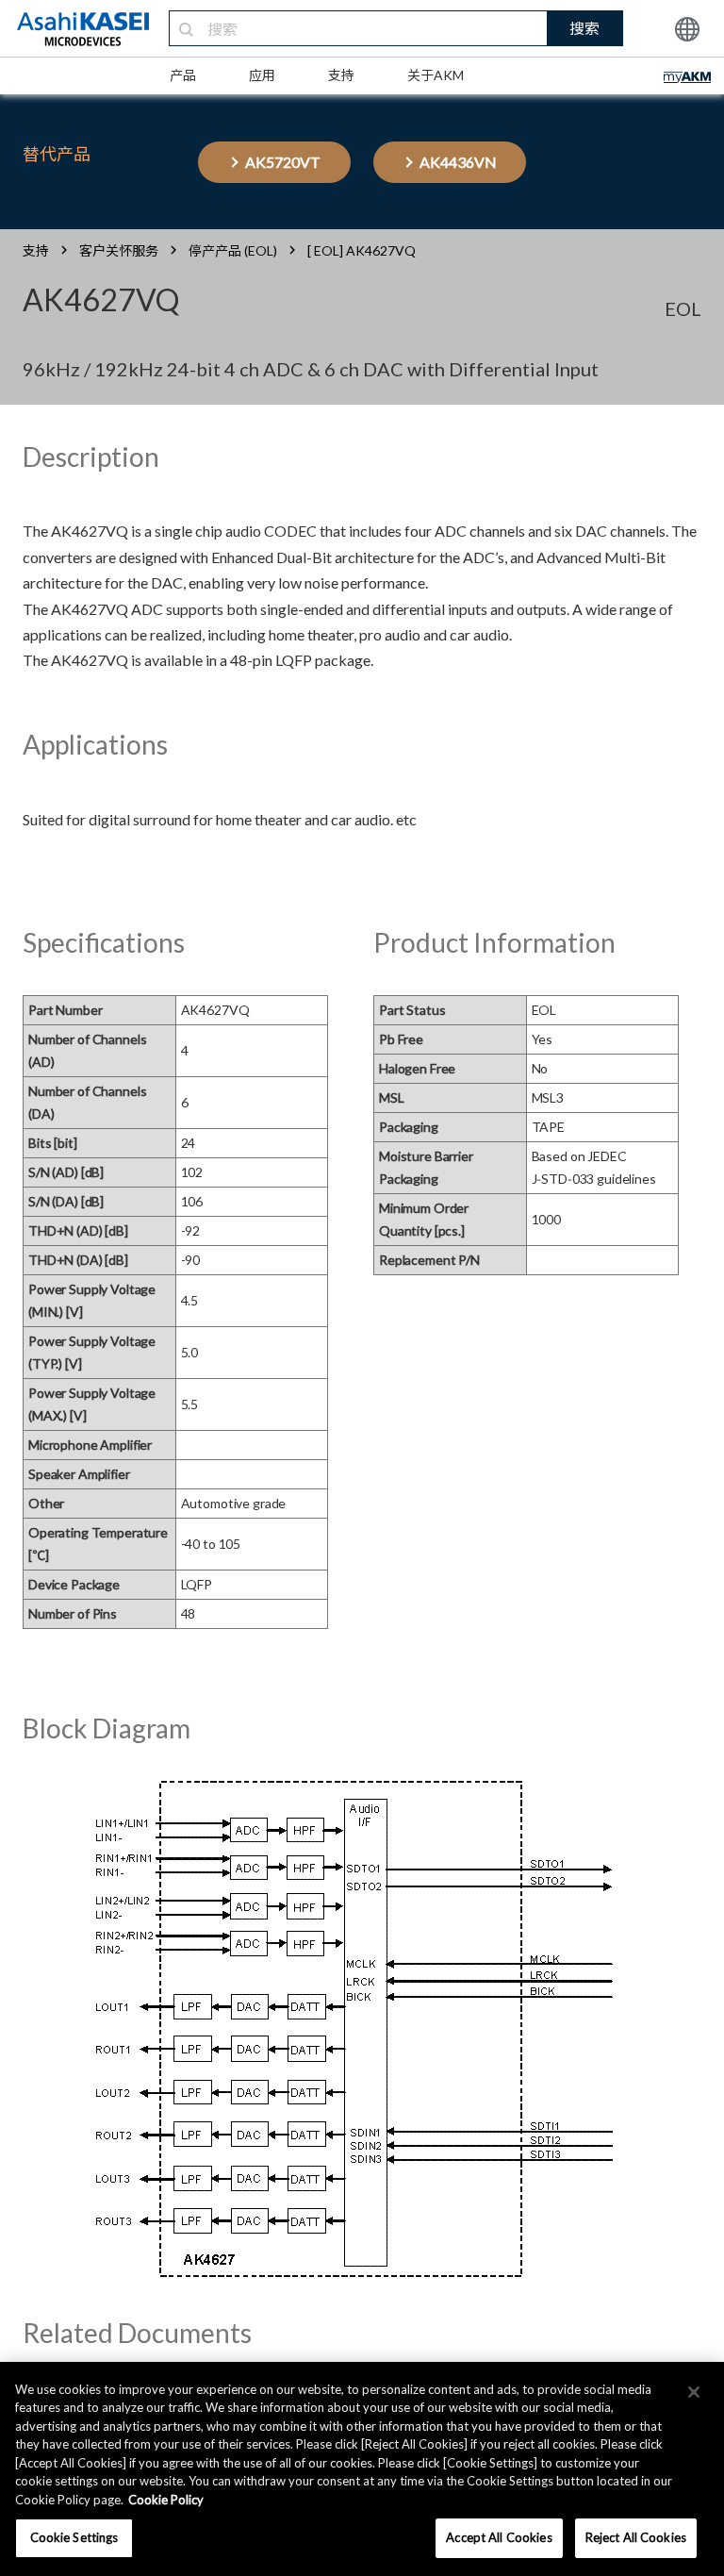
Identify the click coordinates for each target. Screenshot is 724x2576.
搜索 (584, 28)
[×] (694, 2392)
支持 (341, 75)
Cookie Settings (74, 2537)
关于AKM (436, 75)
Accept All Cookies (499, 2537)
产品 (183, 75)
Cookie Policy (166, 2500)
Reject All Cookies (636, 2537)
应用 (262, 75)
